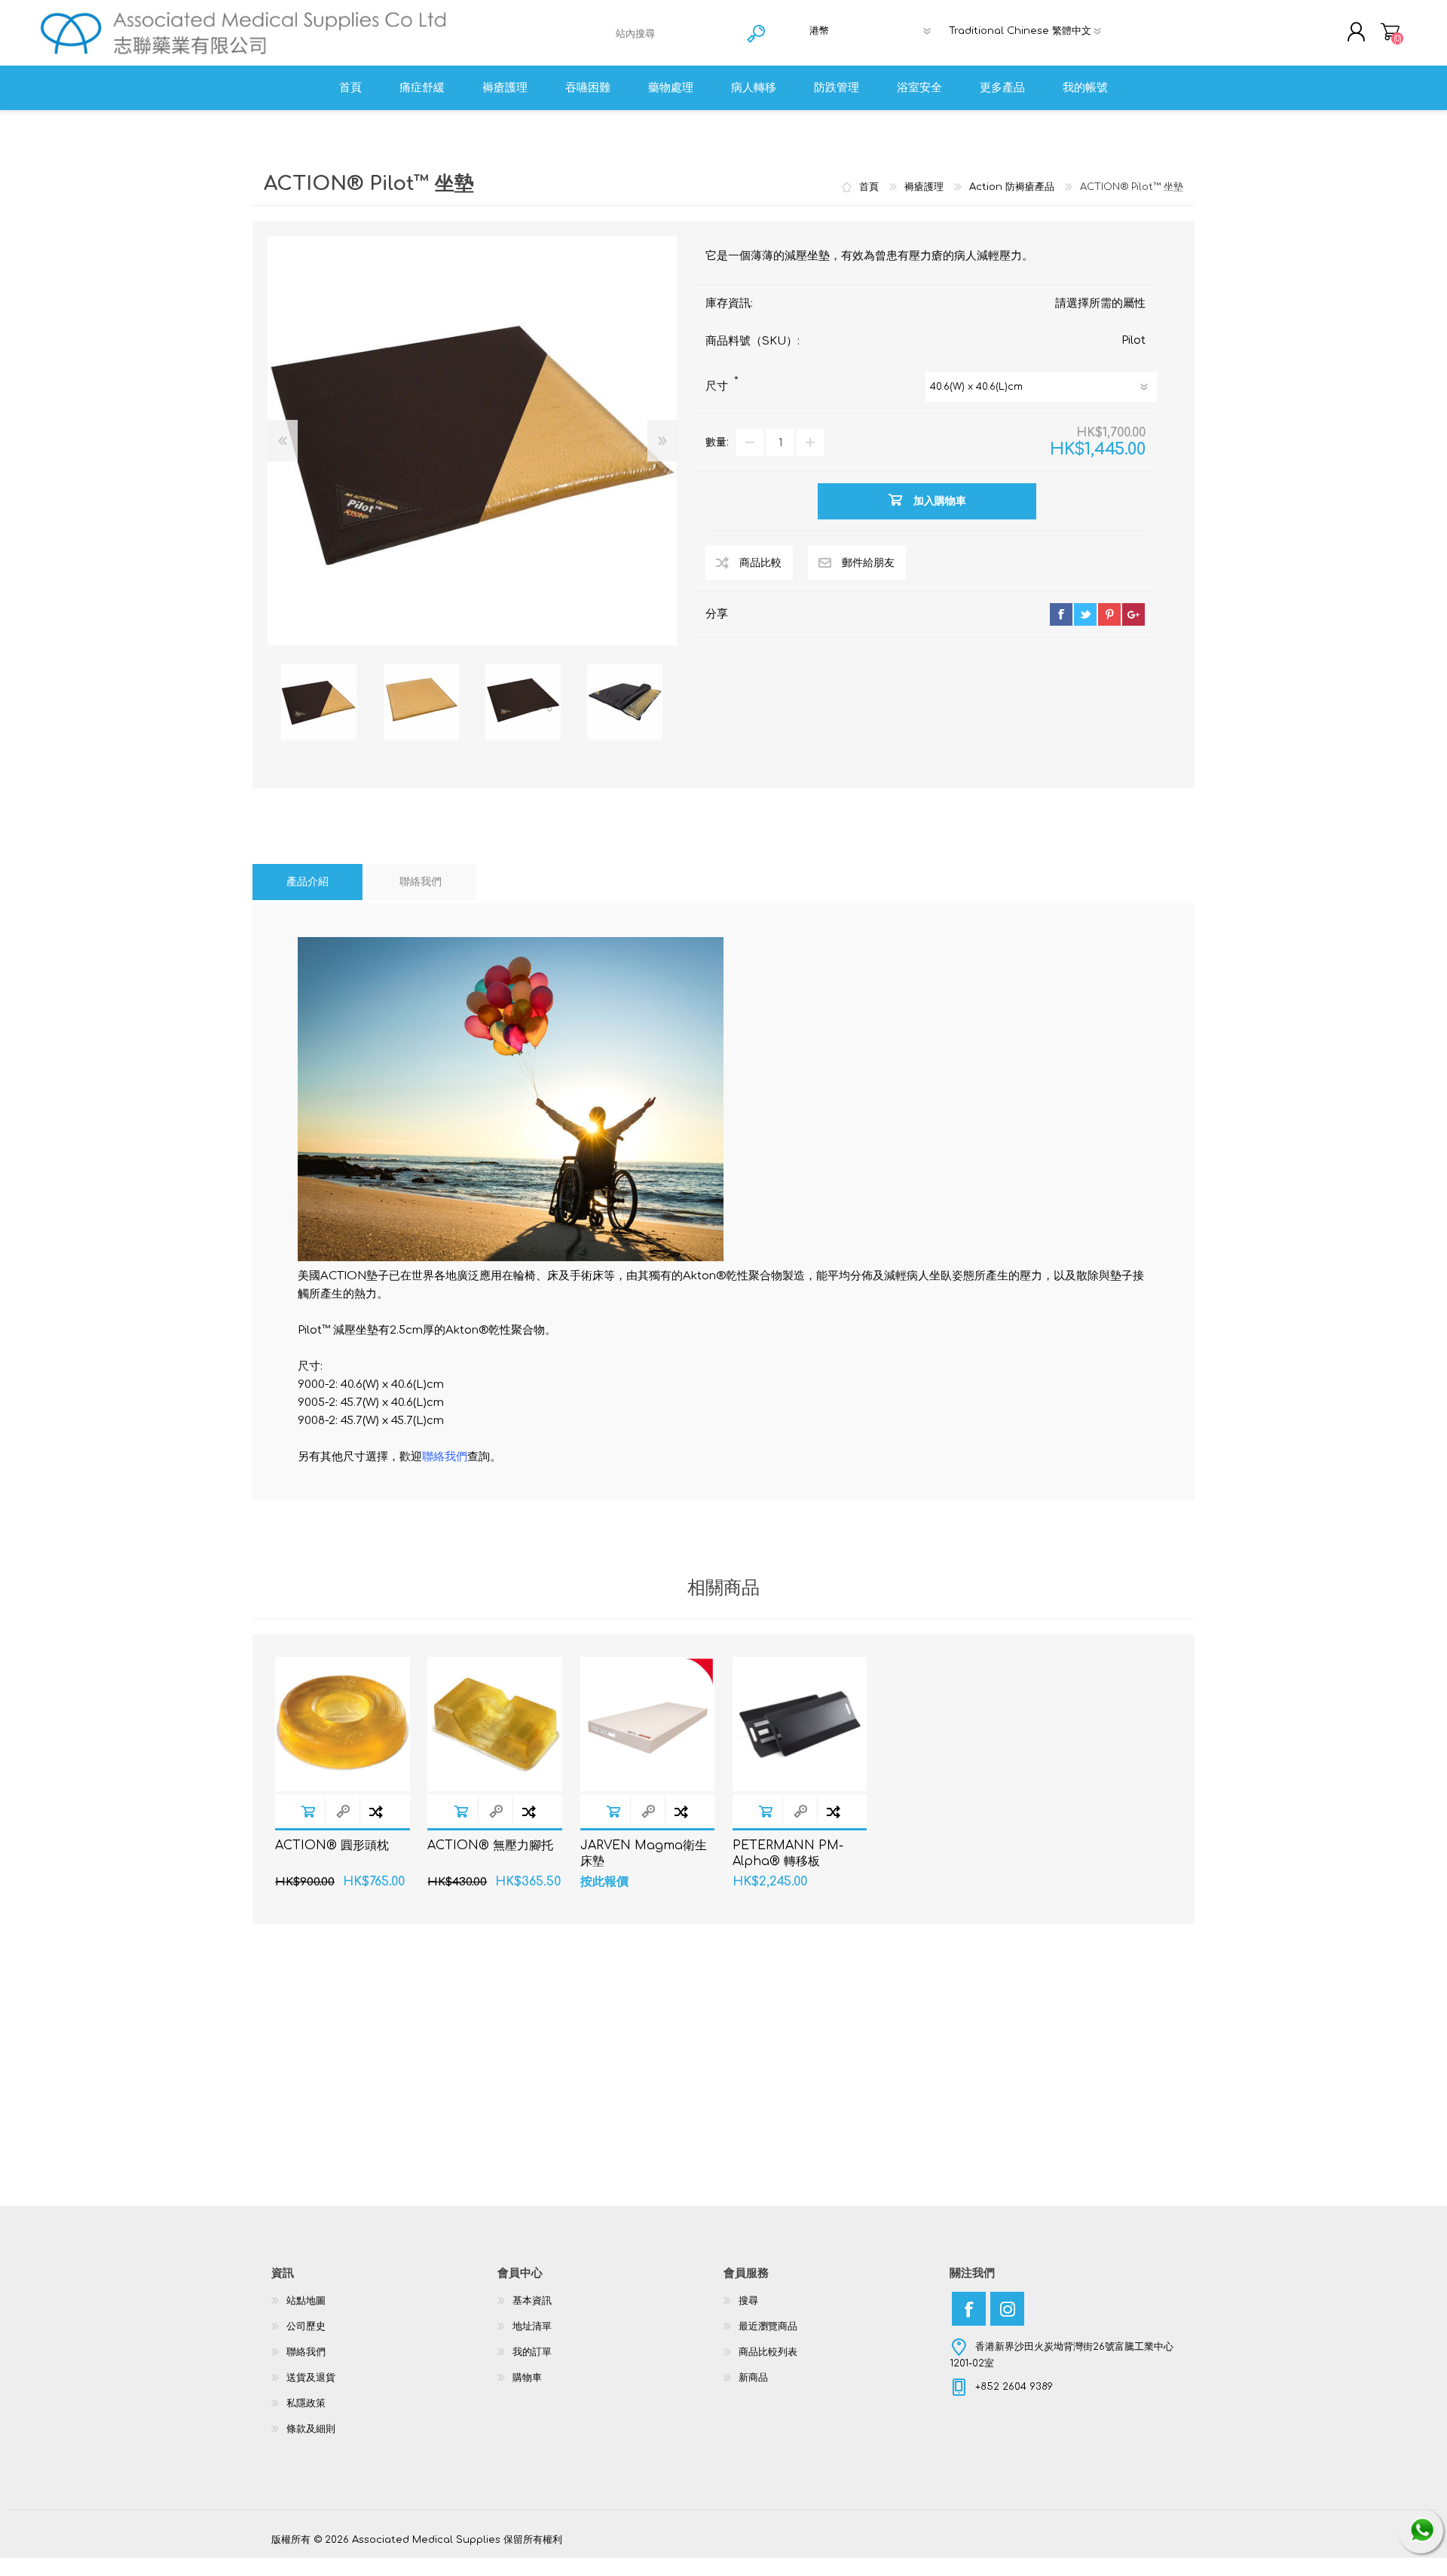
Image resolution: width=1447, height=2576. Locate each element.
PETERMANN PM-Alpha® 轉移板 (788, 1853)
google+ (1133, 614)
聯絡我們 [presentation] (421, 882)
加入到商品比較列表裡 (376, 1811)
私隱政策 (306, 2403)
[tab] (307, 882)
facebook (1061, 614)
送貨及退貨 (311, 2378)
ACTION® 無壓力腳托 (490, 1845)
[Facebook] (969, 2309)
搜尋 (748, 2301)
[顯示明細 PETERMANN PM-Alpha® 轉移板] (800, 1724)
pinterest (1109, 614)
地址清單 (532, 2326)
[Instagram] (1007, 2309)
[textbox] (675, 34)
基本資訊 (532, 2301)
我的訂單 (532, 2352)
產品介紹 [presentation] (307, 882)
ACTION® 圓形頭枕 (332, 1845)
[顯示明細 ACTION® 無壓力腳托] (495, 1724)
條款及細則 (311, 2429)
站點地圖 (306, 2301)
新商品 (753, 2378)
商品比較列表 (768, 2352)
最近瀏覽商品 (768, 2326)
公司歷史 (306, 2326)
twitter (1085, 614)
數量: (717, 442)
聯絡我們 (306, 2352)
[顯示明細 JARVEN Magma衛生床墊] (648, 1724)
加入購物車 (308, 1811)
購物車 (1390, 32)
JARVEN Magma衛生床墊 (644, 1853)
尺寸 (718, 386)
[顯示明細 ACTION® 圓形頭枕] (343, 1724)
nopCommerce (1138, 2525)
